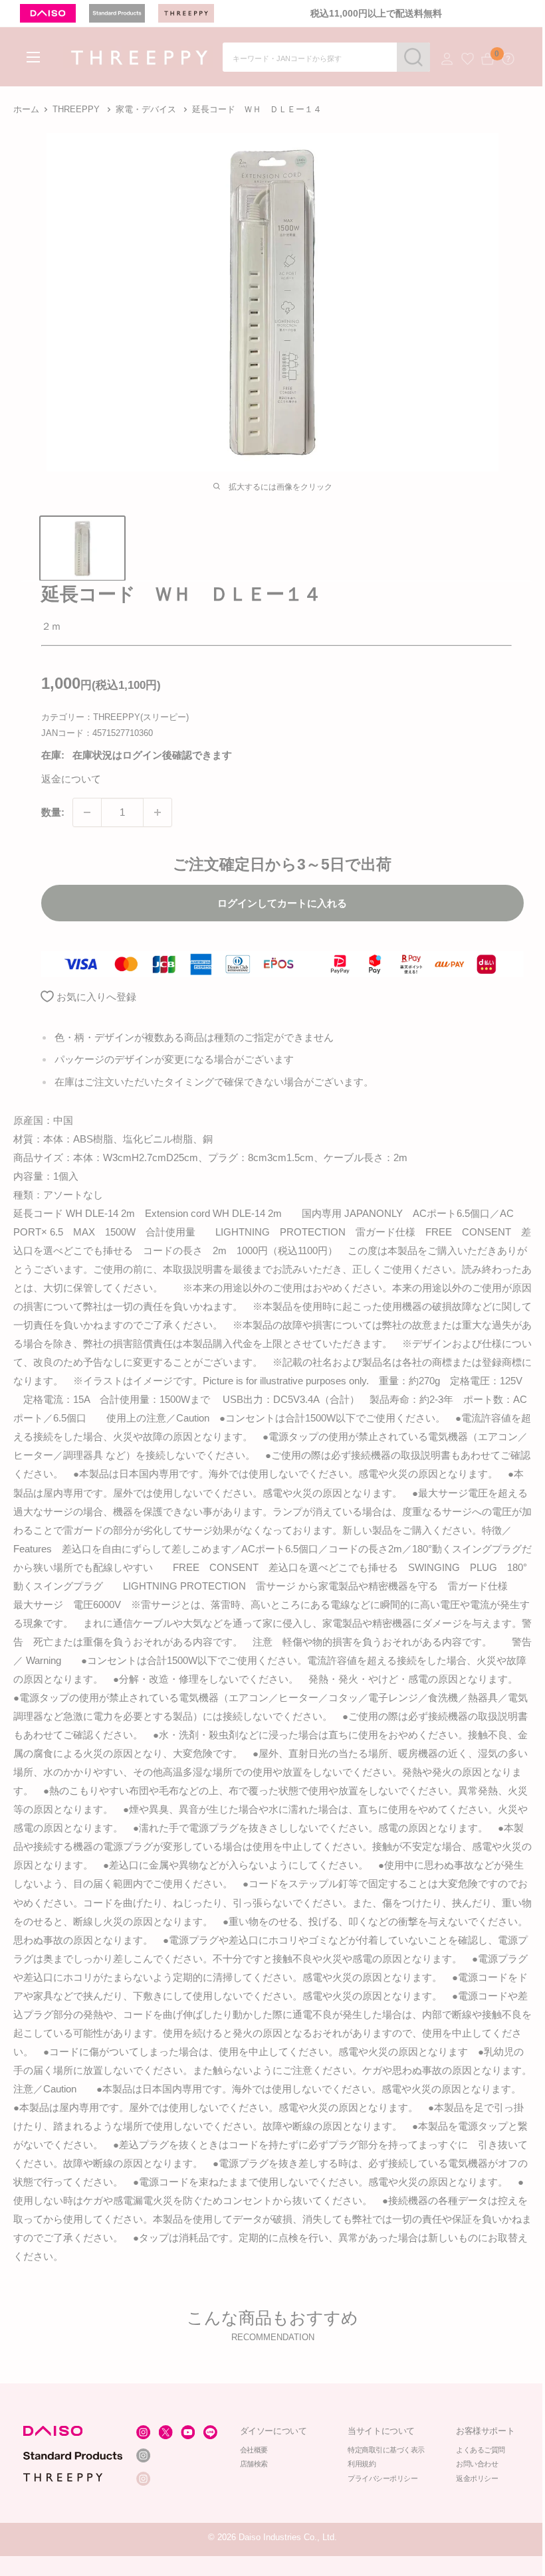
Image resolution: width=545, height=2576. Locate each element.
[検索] (413, 57)
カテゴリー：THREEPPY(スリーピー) (115, 717)
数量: (53, 812)
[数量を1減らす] (87, 812)
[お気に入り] (468, 59)
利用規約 (362, 2464)
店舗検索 (254, 2464)
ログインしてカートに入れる (282, 903)
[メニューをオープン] (33, 57)
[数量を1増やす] (158, 812)
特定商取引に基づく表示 (387, 2450)
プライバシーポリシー (383, 2479)
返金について (71, 779)
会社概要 (254, 2450)
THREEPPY (76, 109)
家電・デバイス (146, 109)
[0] (488, 59)
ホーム (26, 109)
